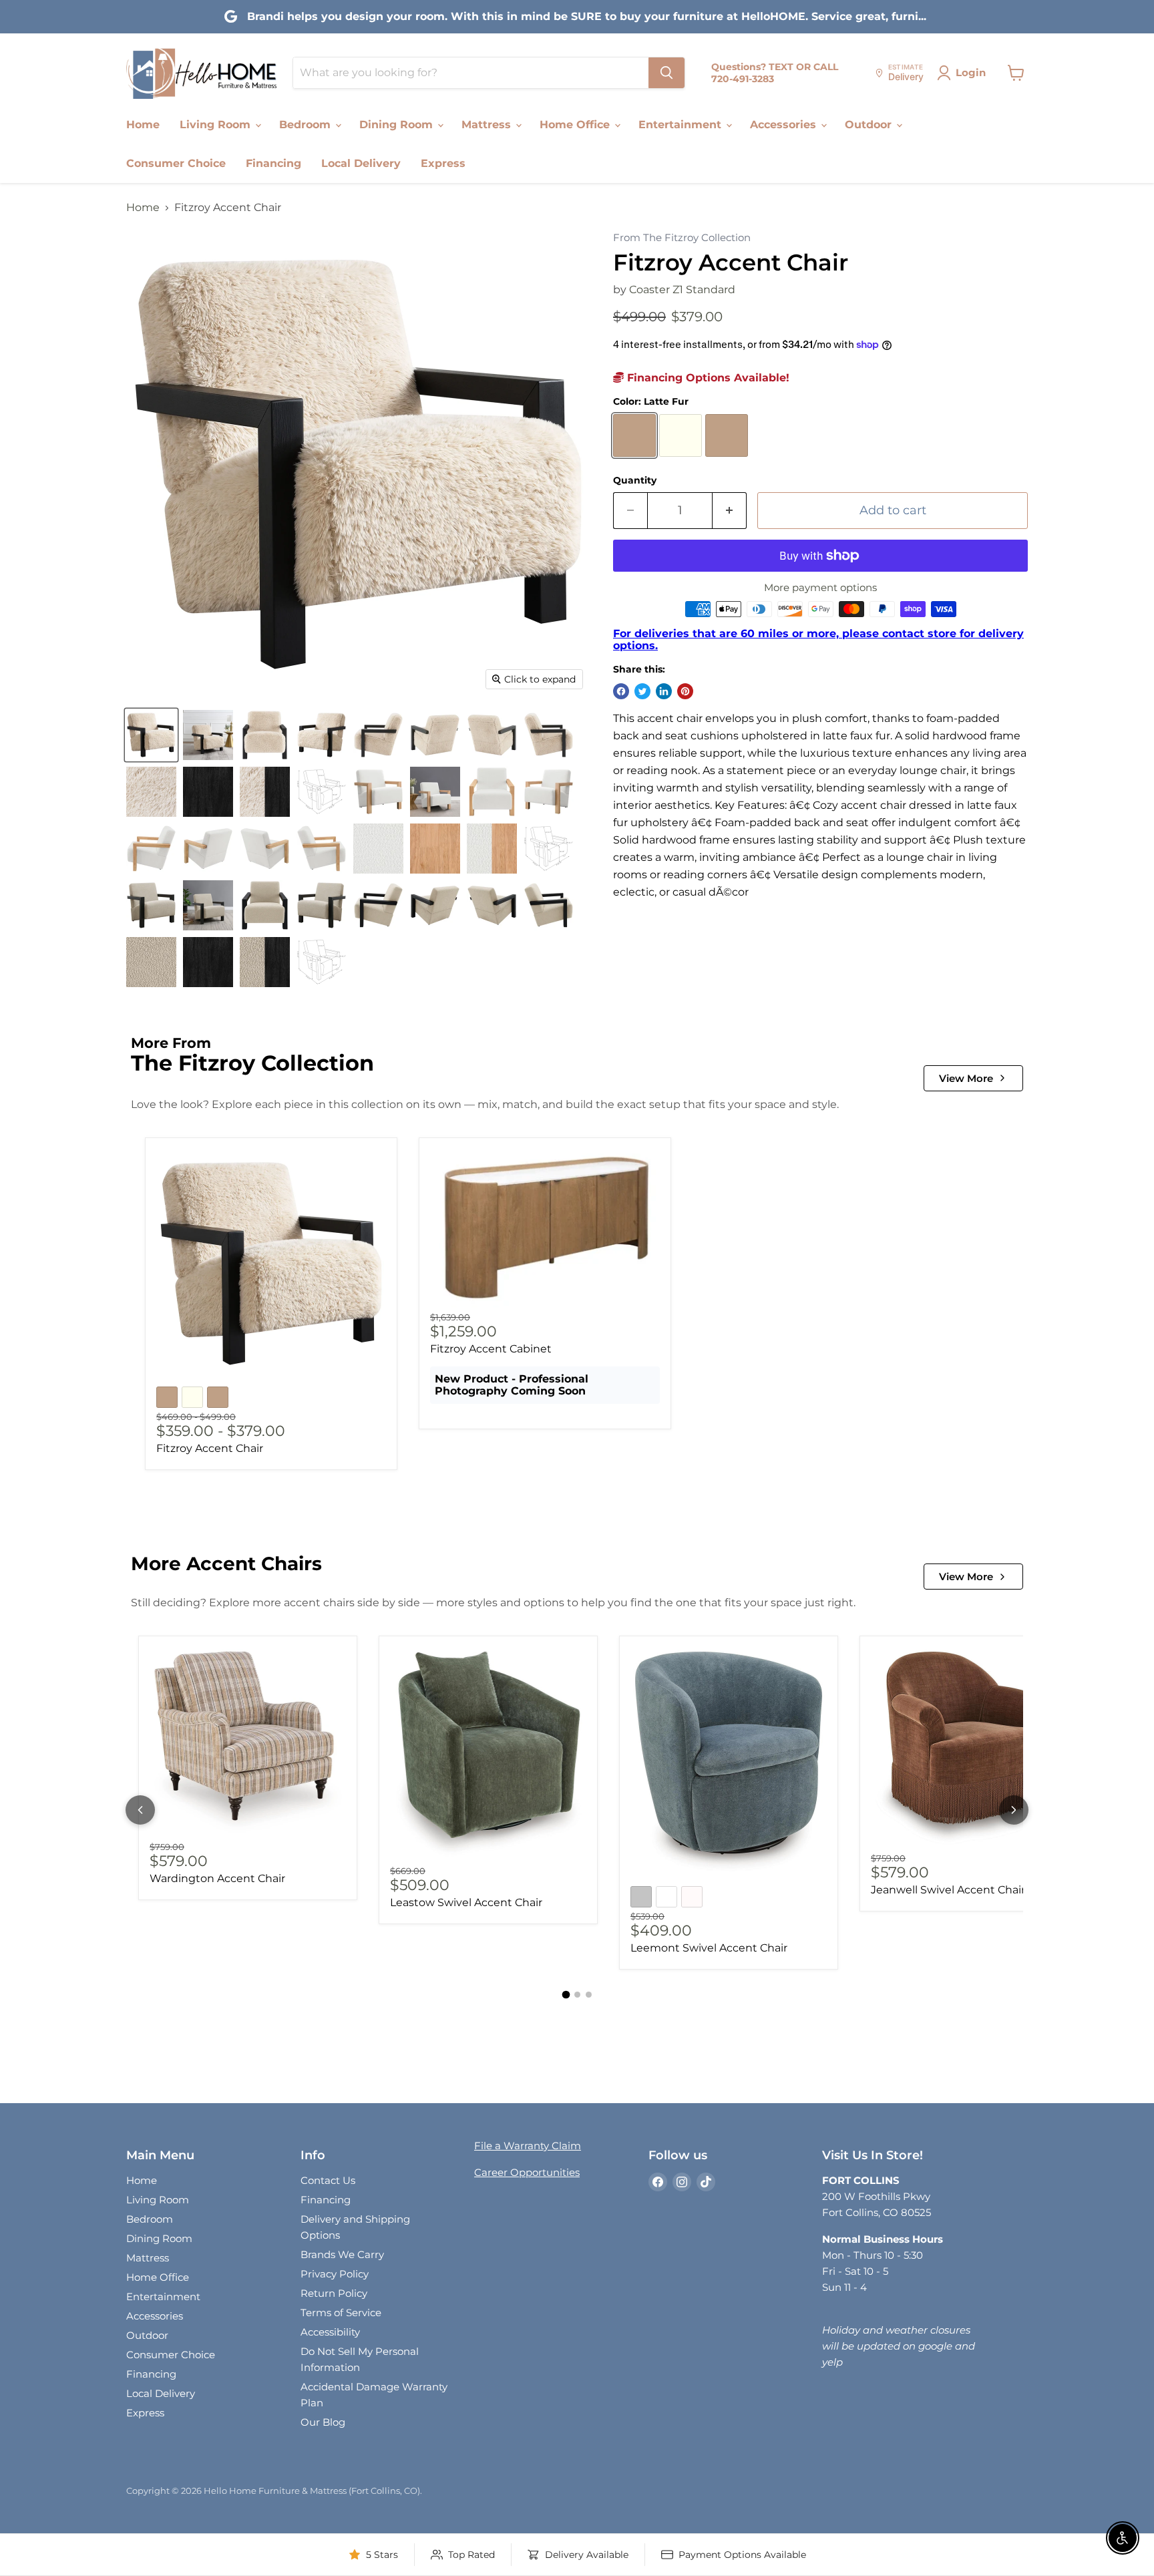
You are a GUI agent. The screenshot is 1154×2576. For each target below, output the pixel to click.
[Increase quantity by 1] (730, 511)
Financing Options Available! (707, 378)
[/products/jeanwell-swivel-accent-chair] (969, 1748)
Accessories (785, 125)
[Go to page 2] (577, 1995)
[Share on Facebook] (621, 691)
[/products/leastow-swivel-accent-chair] (488, 1755)
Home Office (576, 125)
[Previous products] (140, 1810)
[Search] (666, 73)
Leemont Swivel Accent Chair (709, 1948)
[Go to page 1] (566, 1994)
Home (143, 125)
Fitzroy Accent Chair (210, 1448)
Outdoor (870, 125)
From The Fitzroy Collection (682, 238)
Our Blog (323, 2422)
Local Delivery (361, 163)
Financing (273, 163)
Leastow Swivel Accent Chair (466, 1902)
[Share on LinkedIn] (664, 691)
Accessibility (330, 2332)
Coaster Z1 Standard (682, 290)
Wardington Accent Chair (217, 1878)
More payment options (820, 587)
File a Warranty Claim (528, 2146)
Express (443, 163)
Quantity (635, 480)
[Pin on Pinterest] (685, 691)
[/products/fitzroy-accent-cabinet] (545, 1229)
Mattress (488, 125)
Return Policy (334, 2293)
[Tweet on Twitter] (642, 691)
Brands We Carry (342, 2254)
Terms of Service (341, 2313)
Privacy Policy (335, 2274)
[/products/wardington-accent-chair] (248, 1742)
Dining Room (398, 125)
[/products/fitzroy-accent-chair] (271, 1264)
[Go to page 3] (589, 1995)
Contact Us (328, 2180)
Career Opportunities (527, 2172)
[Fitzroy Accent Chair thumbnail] (151, 735)
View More (966, 1078)
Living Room (217, 125)
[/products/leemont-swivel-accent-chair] (729, 1762)
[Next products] (1014, 1810)
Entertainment (682, 125)
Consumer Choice (176, 163)
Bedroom (307, 125)
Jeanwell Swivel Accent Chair (948, 1890)
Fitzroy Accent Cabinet (491, 1349)
